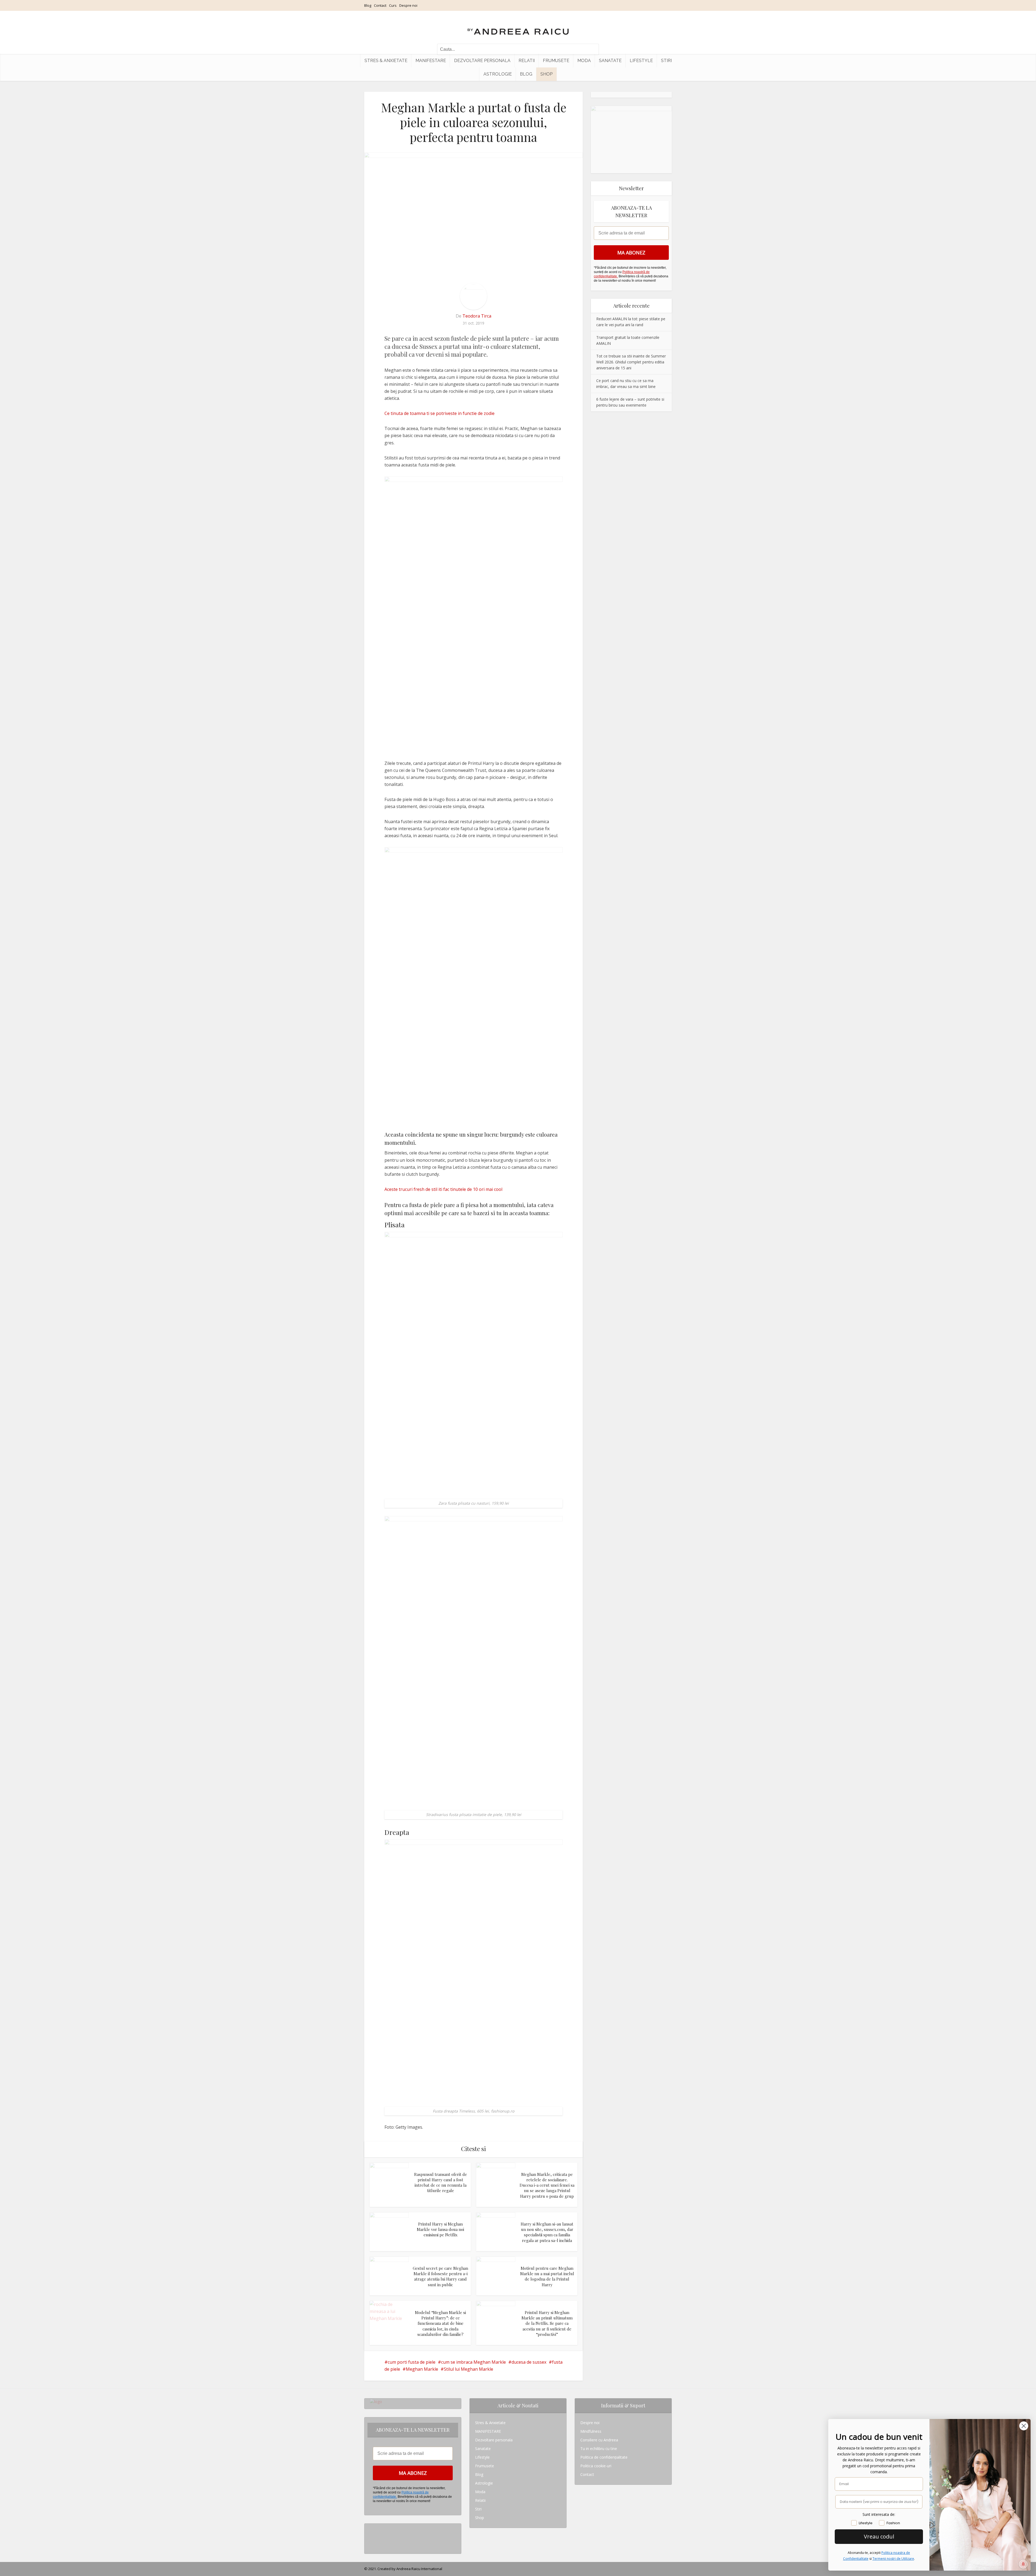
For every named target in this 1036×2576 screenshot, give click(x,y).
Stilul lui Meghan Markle (468, 2369)
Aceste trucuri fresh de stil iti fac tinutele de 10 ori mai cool (443, 1189)
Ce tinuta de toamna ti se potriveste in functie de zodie (439, 413)
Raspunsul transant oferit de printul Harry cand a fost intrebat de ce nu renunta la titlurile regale (441, 2183)
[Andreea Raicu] (518, 27)
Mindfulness (591, 2431)
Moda (584, 61)
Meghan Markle (422, 2369)
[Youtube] (371, 2545)
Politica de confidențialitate (604, 2457)
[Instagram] (371, 2528)
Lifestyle (641, 61)
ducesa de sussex (529, 2362)
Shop (546, 74)
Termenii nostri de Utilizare (893, 2559)
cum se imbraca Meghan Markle (473, 2362)
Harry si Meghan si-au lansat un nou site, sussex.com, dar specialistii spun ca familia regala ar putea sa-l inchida (547, 2232)
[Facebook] (371, 2536)
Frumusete (556, 61)
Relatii (527, 61)
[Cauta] (592, 49)
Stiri (666, 61)
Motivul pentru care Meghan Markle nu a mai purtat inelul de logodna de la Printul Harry (547, 2276)
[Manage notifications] (1023, 2564)
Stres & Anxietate (386, 61)
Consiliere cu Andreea (599, 2440)
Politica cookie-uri (596, 2466)
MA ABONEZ (631, 253)
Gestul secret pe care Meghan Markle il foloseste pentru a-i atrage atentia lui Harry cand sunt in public (440, 2276)
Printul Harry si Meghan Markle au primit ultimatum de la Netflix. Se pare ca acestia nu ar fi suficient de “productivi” (547, 2323)
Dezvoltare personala (482, 61)
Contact (380, 5)
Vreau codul (879, 2536)
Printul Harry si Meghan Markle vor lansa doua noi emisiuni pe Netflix (440, 2229)
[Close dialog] (1024, 2426)
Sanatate (610, 61)
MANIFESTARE (431, 61)
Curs (393, 5)
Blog (368, 5)
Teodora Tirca (477, 316)
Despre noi (408, 5)
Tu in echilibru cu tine (599, 2449)
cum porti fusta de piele (412, 2362)
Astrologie (498, 74)
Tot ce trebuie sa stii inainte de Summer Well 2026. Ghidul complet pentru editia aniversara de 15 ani (631, 362)
